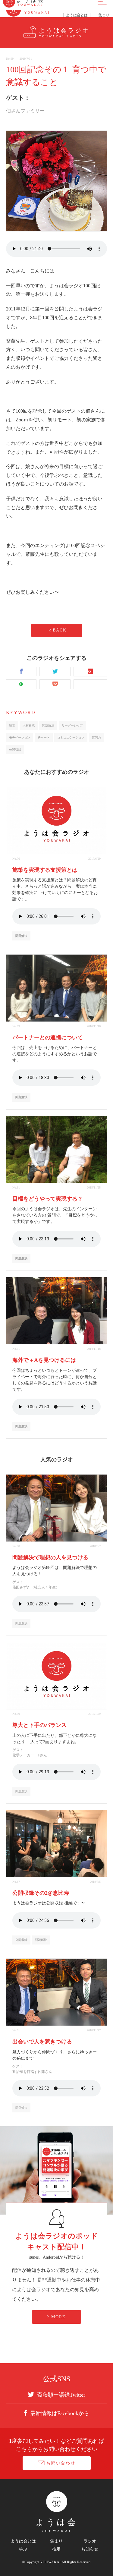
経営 (12, 725)
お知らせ (90, 2549)
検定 (56, 2549)
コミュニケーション (71, 737)
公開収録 (15, 749)
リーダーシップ (72, 725)
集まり (56, 2541)
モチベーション (20, 737)
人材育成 (29, 725)
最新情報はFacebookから (60, 2413)
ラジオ (90, 2541)
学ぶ (23, 2549)
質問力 (96, 737)
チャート (44, 737)
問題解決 (48, 725)
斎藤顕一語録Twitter (61, 2395)
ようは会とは (23, 2541)
